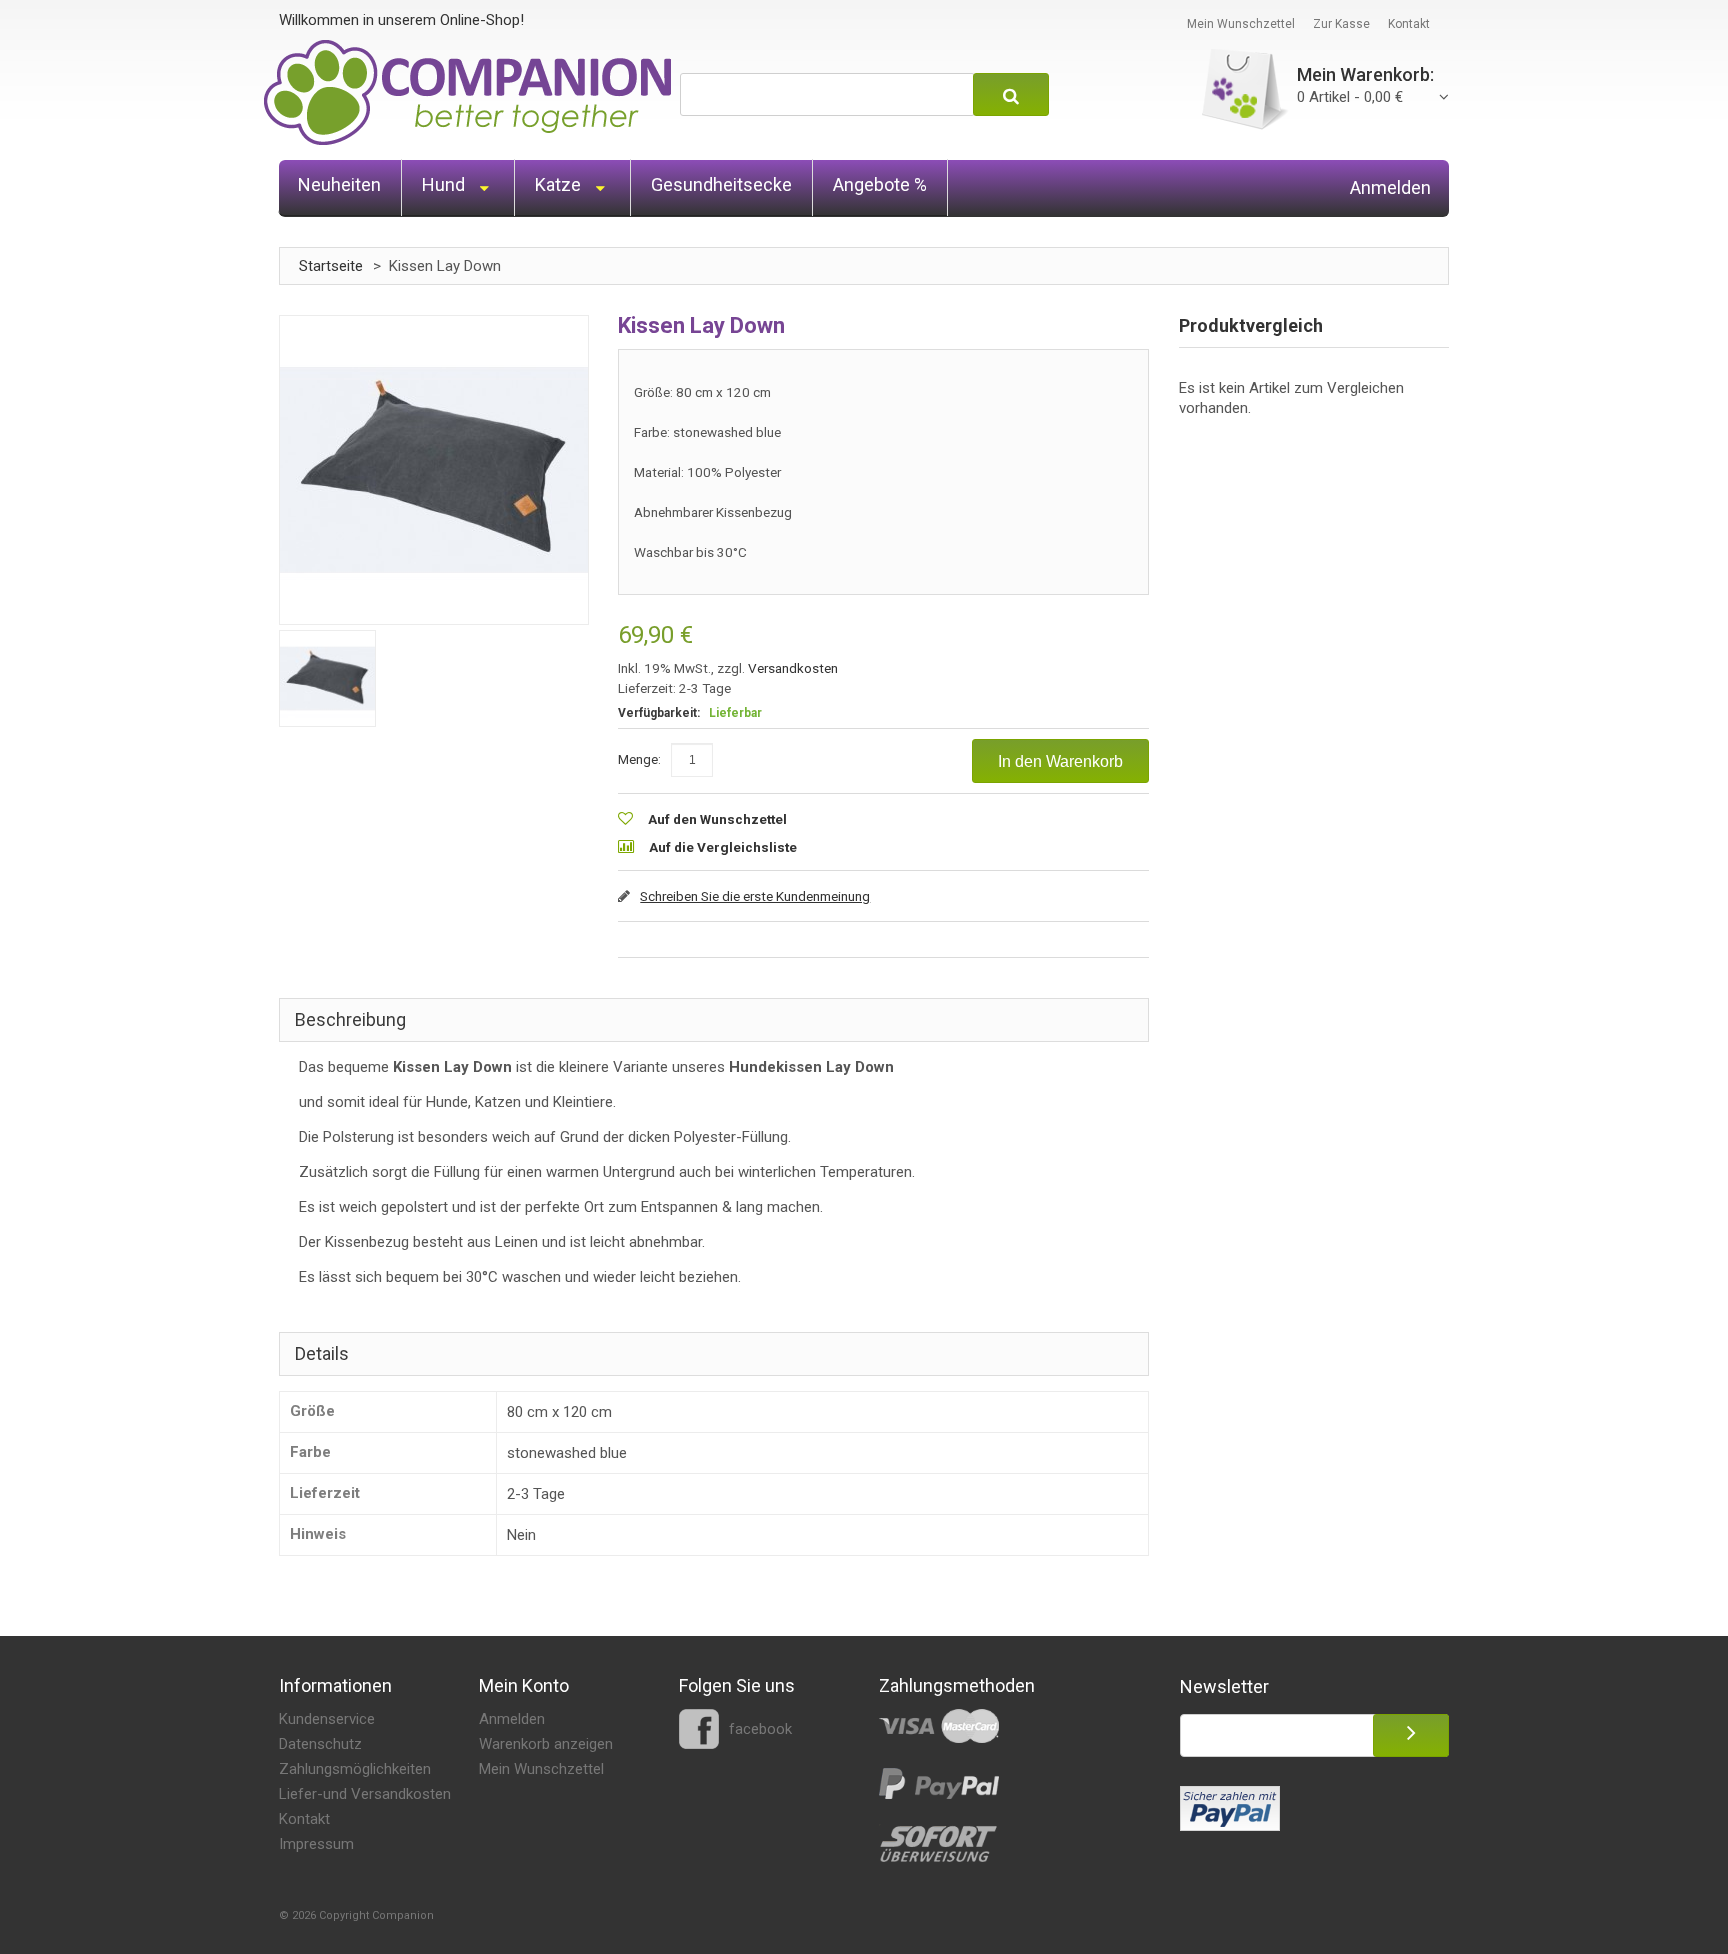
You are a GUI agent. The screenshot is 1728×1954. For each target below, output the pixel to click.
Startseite (331, 266)
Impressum (316, 1844)
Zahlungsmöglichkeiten (355, 1769)
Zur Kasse (1341, 24)
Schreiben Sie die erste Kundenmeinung (755, 896)
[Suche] (1011, 94)
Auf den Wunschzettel (717, 819)
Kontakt (1409, 24)
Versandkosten (793, 668)
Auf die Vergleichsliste (723, 847)
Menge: (639, 759)
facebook (758, 1729)
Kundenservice (327, 1719)
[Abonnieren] (1411, 1735)
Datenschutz (320, 1744)
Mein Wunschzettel (1241, 24)
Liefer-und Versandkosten (365, 1794)
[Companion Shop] (468, 92)
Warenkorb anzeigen (546, 1744)
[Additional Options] (1230, 1808)
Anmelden (1390, 188)
